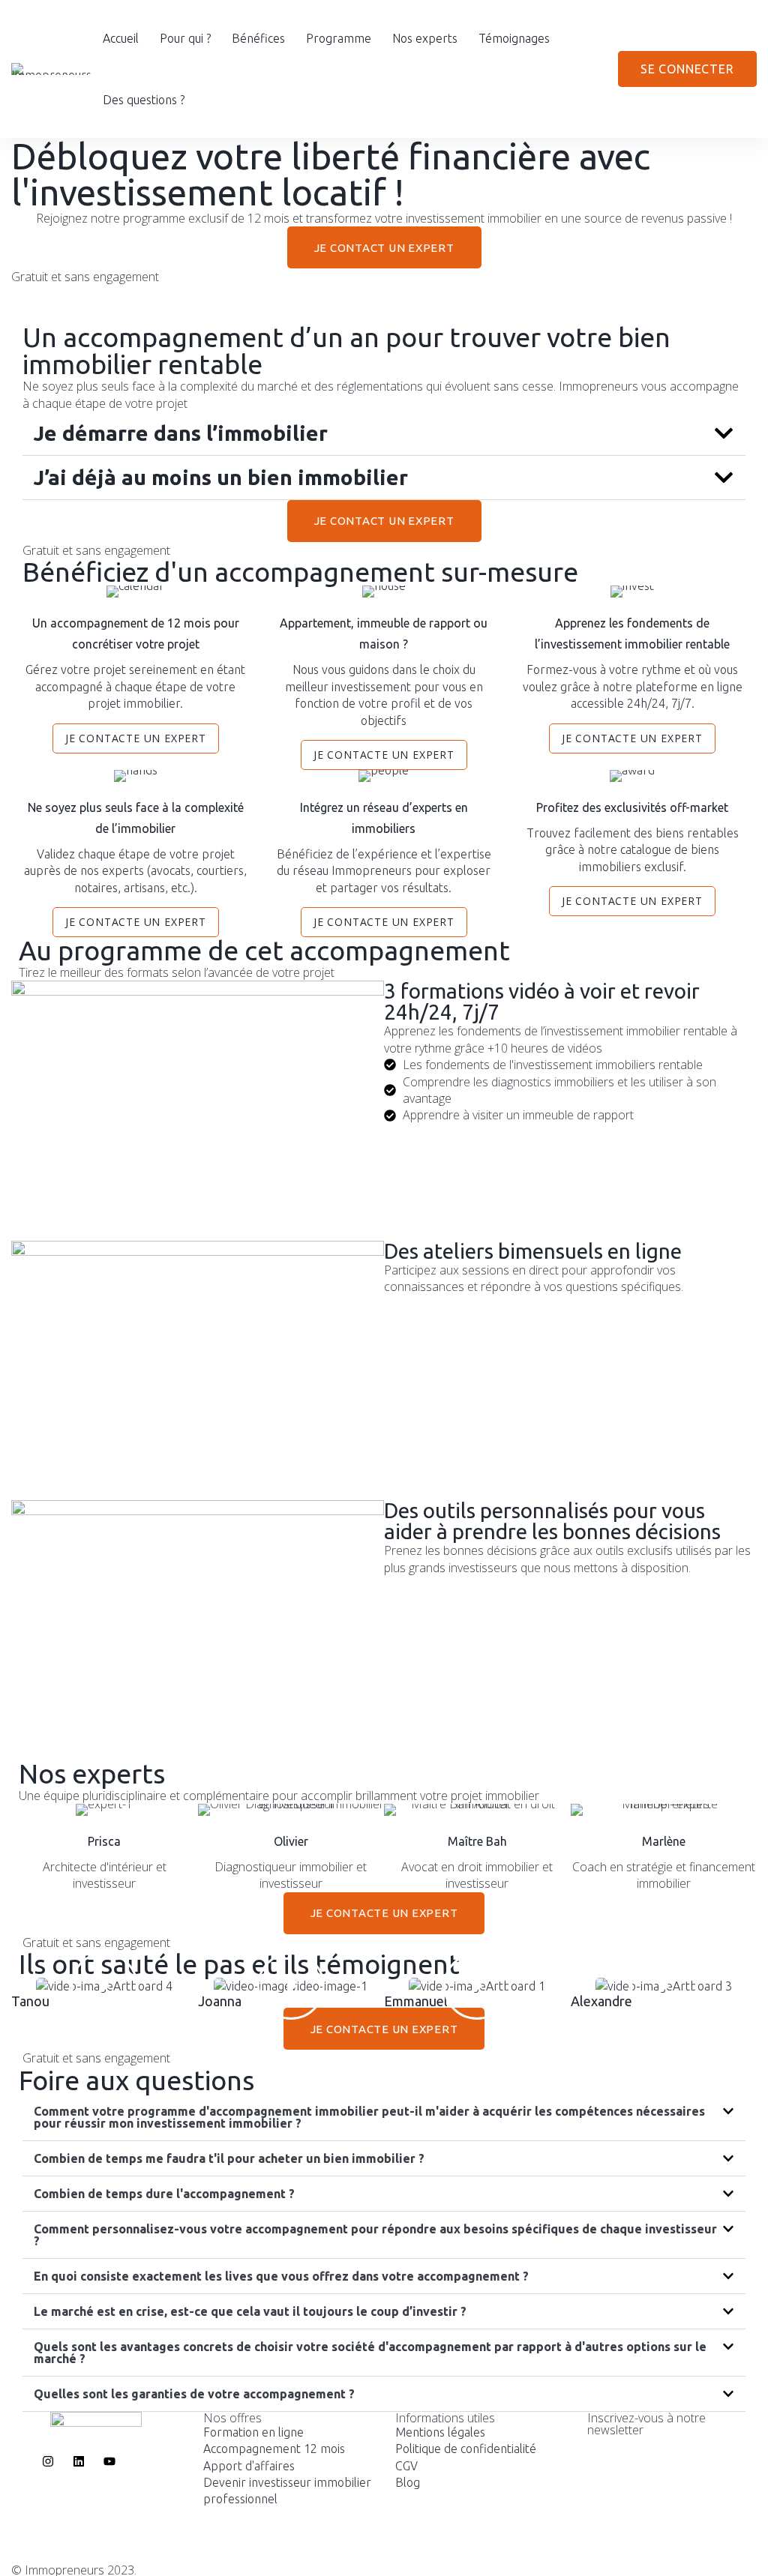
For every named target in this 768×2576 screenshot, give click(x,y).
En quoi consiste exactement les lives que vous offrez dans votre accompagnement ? (281, 2276)
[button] (384, 434)
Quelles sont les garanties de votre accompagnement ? (194, 2394)
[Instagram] (602, 2558)
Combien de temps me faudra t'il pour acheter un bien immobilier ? (229, 2158)
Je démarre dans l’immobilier (181, 433)
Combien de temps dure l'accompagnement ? (164, 2194)
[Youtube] (617, 2558)
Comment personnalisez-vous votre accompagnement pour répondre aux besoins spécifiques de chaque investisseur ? (375, 2235)
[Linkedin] (632, 2558)
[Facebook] (587, 2558)
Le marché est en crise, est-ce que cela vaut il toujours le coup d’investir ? (250, 2311)
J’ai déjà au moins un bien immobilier (221, 477)
